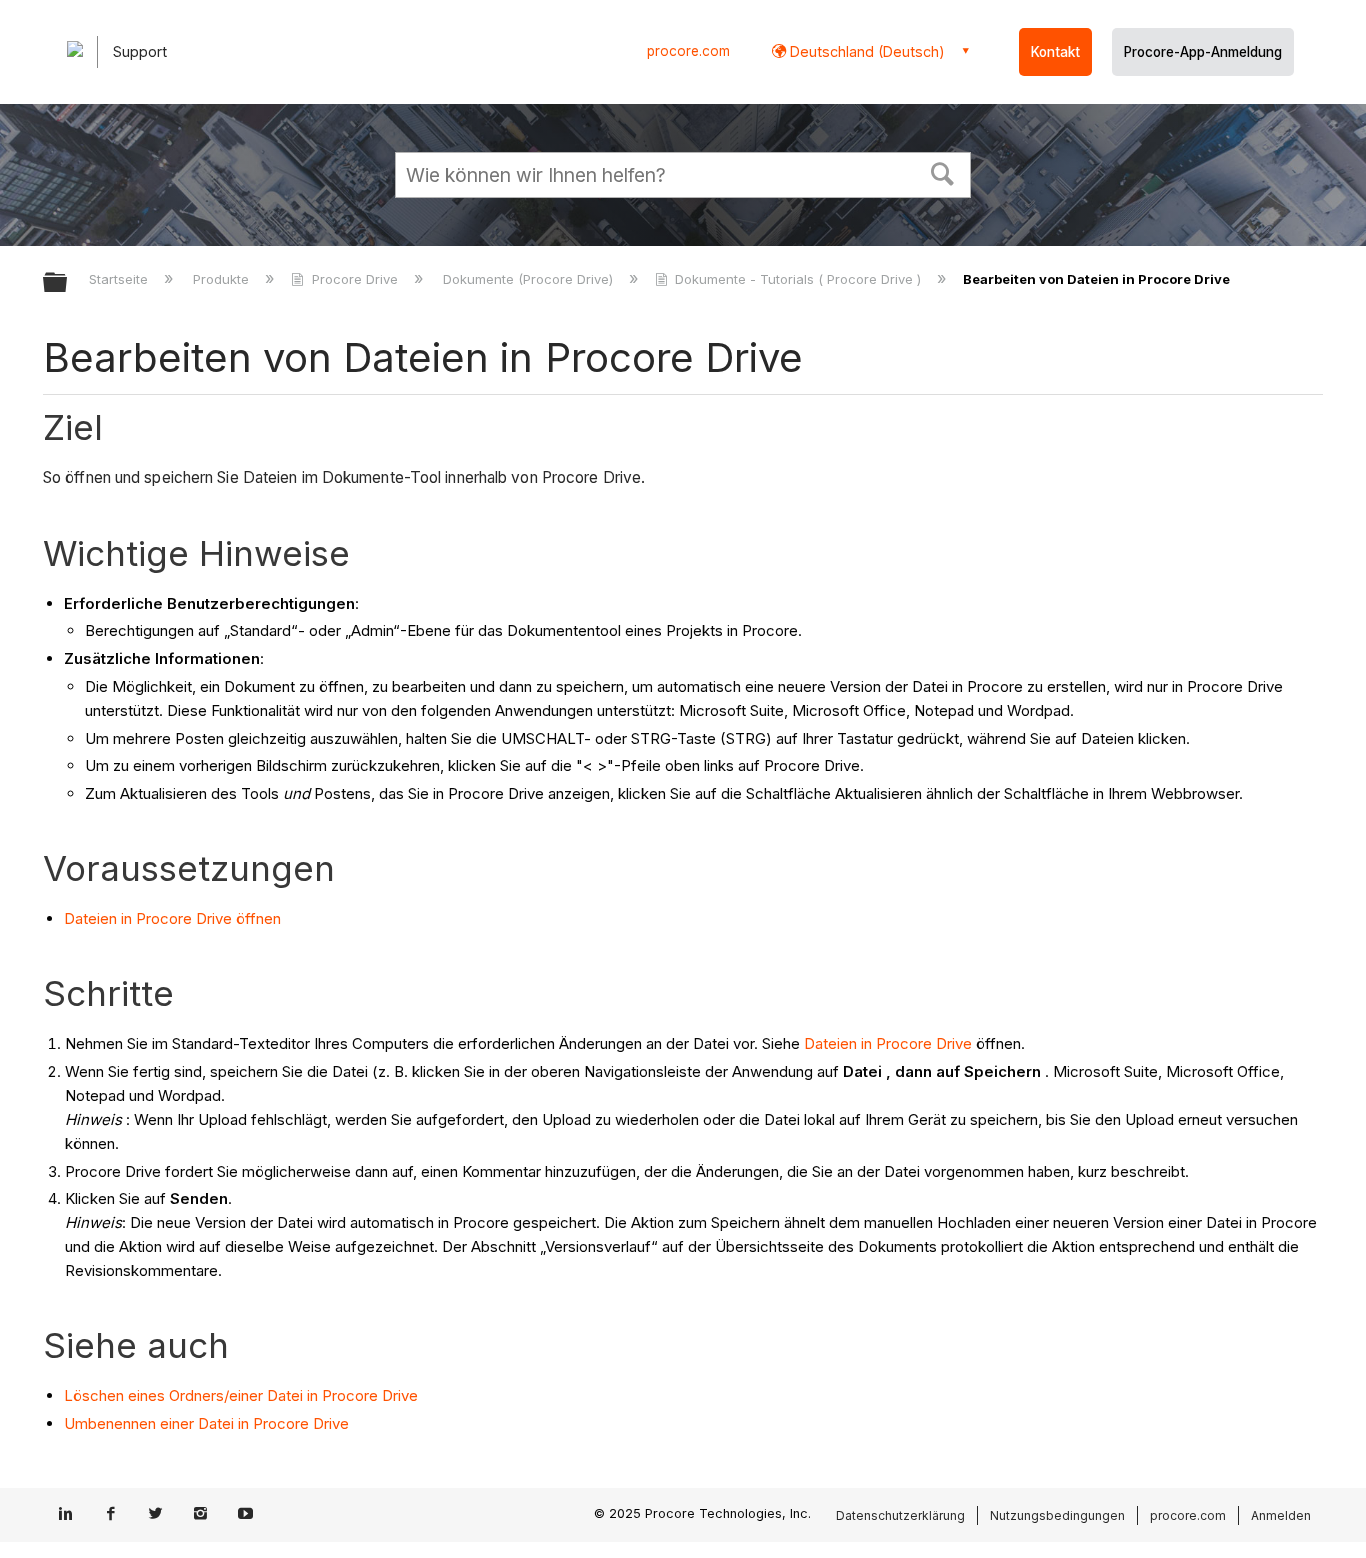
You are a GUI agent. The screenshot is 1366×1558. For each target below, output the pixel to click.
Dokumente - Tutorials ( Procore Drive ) (798, 279)
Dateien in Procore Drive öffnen (172, 918)
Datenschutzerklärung (900, 1515)
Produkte (223, 279)
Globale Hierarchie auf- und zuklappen (68, 283)
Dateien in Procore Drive (888, 1043)
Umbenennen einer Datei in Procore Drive (206, 1423)
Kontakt (1055, 52)
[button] (943, 172)
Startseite (120, 279)
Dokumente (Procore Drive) (530, 279)
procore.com (688, 51)
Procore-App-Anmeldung (1203, 52)
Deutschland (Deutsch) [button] (865, 51)
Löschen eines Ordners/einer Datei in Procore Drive (241, 1395)
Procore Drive (354, 279)
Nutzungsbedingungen (1057, 1515)
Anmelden (1281, 1515)
